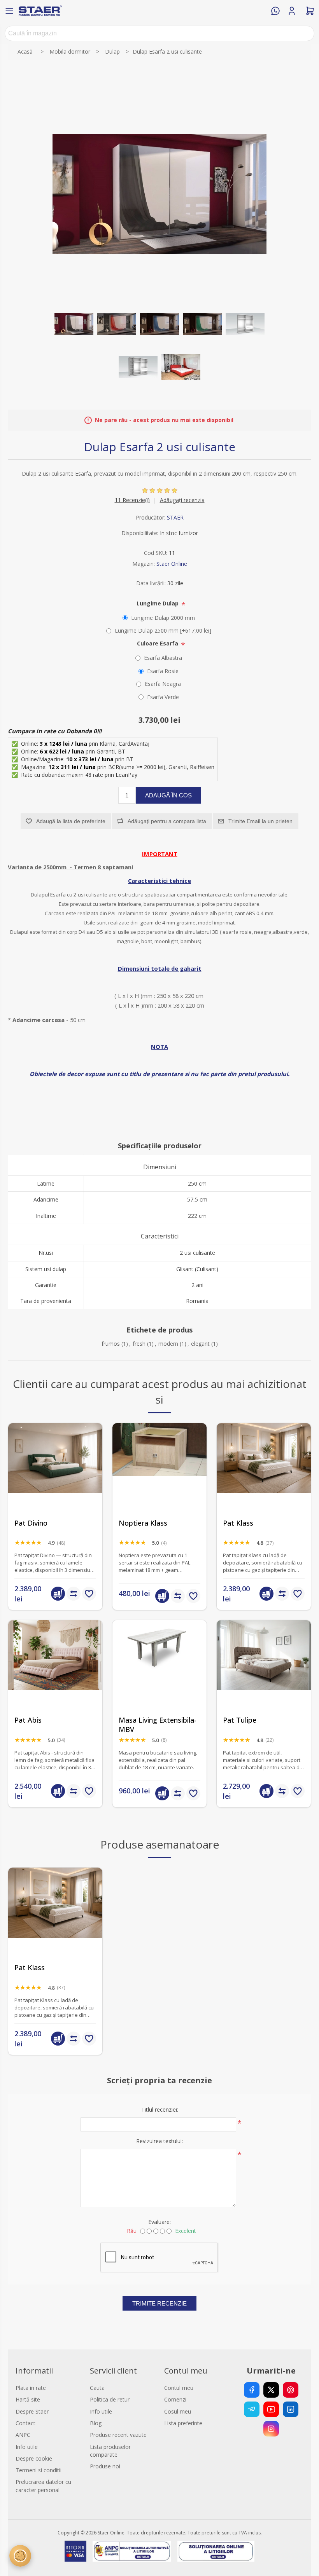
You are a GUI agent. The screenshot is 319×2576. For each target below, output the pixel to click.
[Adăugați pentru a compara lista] (74, 1594)
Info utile (27, 2447)
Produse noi (105, 2466)
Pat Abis (28, 1720)
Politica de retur (110, 2399)
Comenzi (175, 2399)
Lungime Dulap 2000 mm (163, 618)
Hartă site (28, 2399)
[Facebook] (252, 2390)
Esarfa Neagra (163, 684)
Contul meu (179, 2388)
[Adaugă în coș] (58, 1594)
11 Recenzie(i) (132, 500)
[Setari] (20, 2556)
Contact (25, 2423)
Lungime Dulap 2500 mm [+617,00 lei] (163, 630)
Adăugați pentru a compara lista (167, 821)
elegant (200, 1344)
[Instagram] (271, 2429)
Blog (96, 2423)
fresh (139, 1344)
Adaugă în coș (168, 795)
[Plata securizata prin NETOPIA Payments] (75, 2551)
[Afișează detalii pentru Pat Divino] (55, 1470)
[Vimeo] (252, 2409)
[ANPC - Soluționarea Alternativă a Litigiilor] (132, 2551)
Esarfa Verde (163, 697)
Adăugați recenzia (182, 500)
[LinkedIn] (291, 2409)
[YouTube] (271, 2409)
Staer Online (172, 564)
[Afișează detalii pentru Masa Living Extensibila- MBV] (159, 1667)
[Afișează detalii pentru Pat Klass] (264, 1470)
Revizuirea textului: (159, 2141)
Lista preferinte (183, 2423)
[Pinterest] (291, 2390)
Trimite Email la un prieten (260, 821)
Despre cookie (34, 2458)
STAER (175, 517)
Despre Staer (32, 2411)
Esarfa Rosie (163, 671)
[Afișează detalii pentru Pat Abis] (55, 1667)
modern (168, 1344)
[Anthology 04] (264, 1667)
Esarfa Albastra (163, 658)
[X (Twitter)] (271, 2390)
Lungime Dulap (158, 603)
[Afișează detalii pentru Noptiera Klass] (159, 1470)
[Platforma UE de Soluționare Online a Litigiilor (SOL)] (216, 2551)
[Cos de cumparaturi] (310, 11)
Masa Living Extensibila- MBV (158, 1725)
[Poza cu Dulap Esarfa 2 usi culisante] (74, 324)
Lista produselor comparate (110, 2451)
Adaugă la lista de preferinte (71, 821)
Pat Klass (238, 1523)
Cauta (97, 2388)
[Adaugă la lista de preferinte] (89, 1594)
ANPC (23, 2435)
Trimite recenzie (159, 2303)
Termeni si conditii (39, 2470)
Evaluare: (159, 2222)
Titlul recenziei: (160, 2109)
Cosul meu (178, 2411)
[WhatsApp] (275, 11)
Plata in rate (31, 2388)
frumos (111, 1344)
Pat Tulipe (240, 1720)
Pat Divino (31, 1523)
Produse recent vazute (118, 2435)
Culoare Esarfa (158, 643)
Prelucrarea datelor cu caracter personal (43, 2486)
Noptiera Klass (143, 1523)
